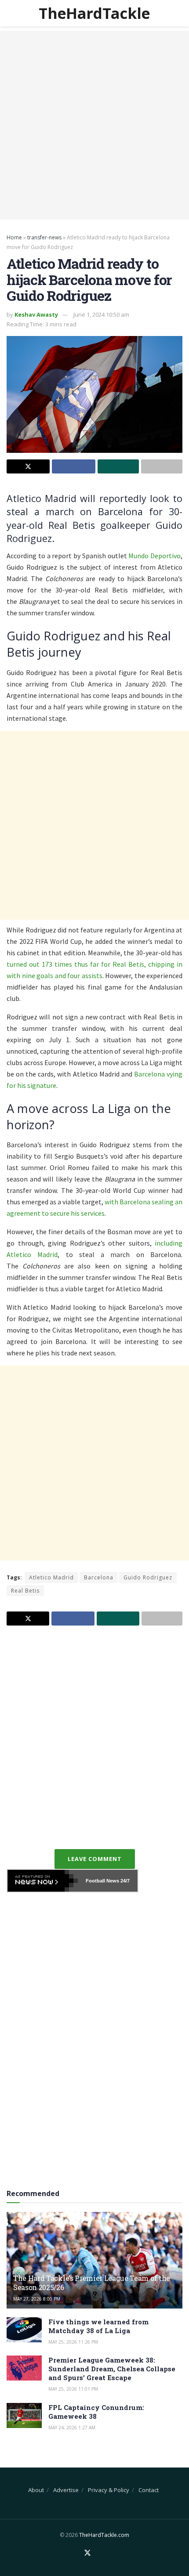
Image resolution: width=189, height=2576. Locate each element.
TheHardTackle (94, 13)
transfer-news (44, 237)
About (36, 2490)
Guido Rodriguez (148, 1577)
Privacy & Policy (109, 2490)
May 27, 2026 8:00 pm (37, 2299)
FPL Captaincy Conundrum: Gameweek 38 (96, 2412)
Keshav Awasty (36, 314)
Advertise (66, 2490)
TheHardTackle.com (104, 2535)
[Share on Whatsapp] (118, 466)
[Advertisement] (94, 125)
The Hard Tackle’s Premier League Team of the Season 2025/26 (92, 2283)
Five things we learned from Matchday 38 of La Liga (98, 2326)
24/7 (124, 1881)
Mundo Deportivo (154, 556)
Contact (149, 2490)
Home (14, 237)
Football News (102, 1881)
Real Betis (25, 1591)
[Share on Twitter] (28, 466)
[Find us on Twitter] (87, 2553)
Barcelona (99, 1577)
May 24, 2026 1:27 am (72, 2428)
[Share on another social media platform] (162, 466)
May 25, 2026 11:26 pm (73, 2342)
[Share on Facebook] (73, 466)
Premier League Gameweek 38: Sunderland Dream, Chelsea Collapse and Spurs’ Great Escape (112, 2369)
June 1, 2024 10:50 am (101, 314)
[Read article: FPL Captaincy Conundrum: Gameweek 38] (24, 2415)
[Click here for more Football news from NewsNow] (43, 1881)
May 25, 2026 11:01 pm (73, 2389)
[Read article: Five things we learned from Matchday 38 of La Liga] (24, 2330)
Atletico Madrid (51, 1577)
